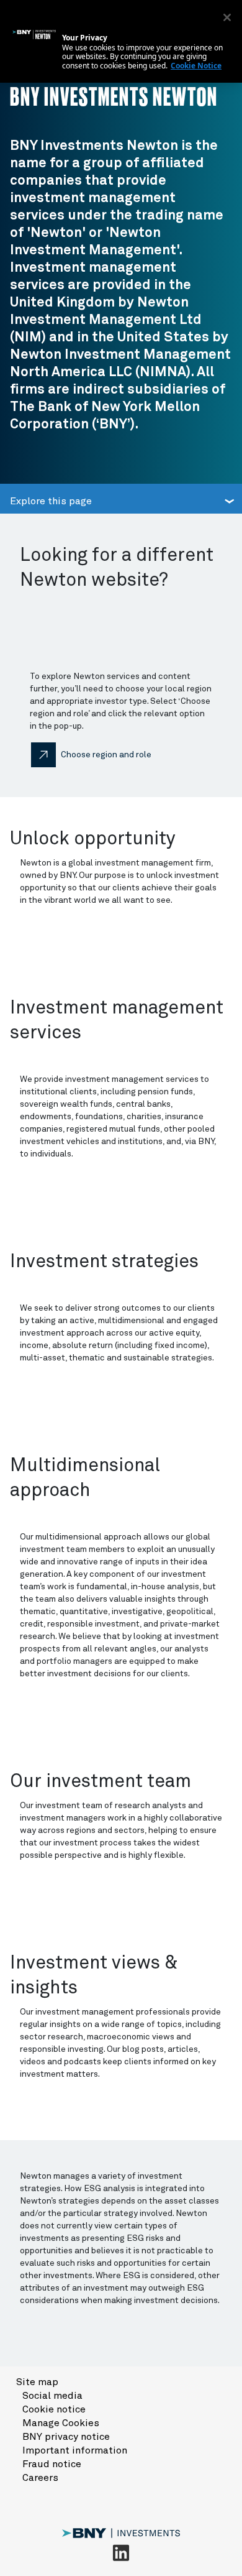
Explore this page (51, 501)
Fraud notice (52, 2464)
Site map (37, 2382)
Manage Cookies (61, 2423)
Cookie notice (54, 2409)
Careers (40, 2478)
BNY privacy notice (66, 2437)
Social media (52, 2396)
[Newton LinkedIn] (121, 2552)
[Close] (227, 17)
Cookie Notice (196, 66)
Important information (75, 2450)
